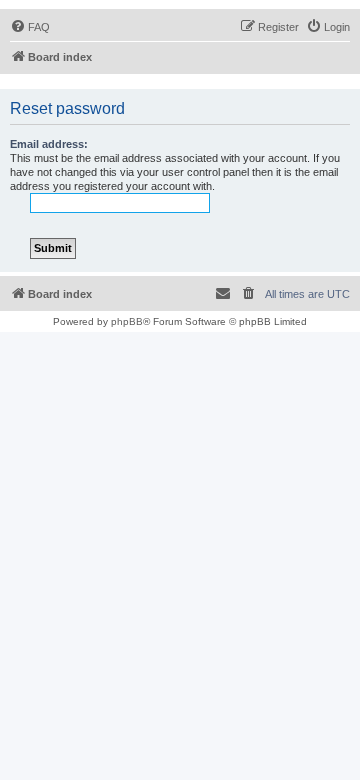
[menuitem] (30, 27)
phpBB (127, 321)
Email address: (49, 144)
